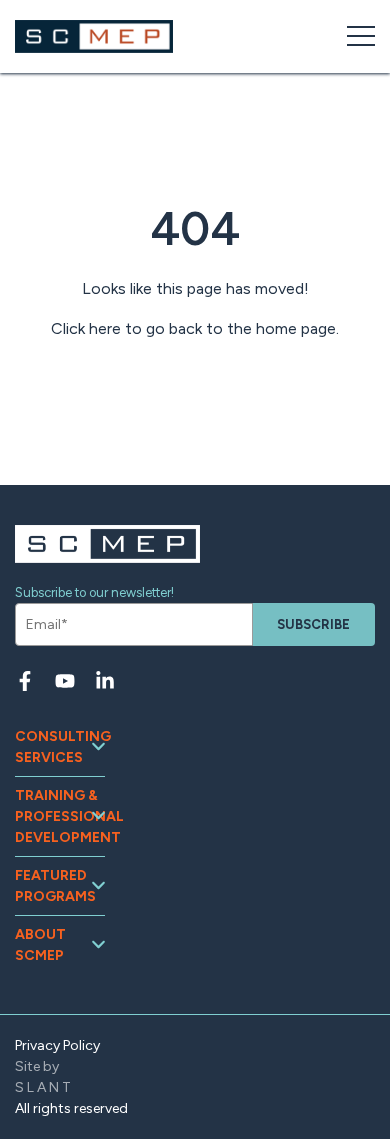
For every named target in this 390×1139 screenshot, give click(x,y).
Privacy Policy (57, 1045)
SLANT (44, 1087)
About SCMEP (40, 945)
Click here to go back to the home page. (195, 328)
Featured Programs (55, 886)
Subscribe (313, 624)
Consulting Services (60, 747)
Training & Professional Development (60, 816)
